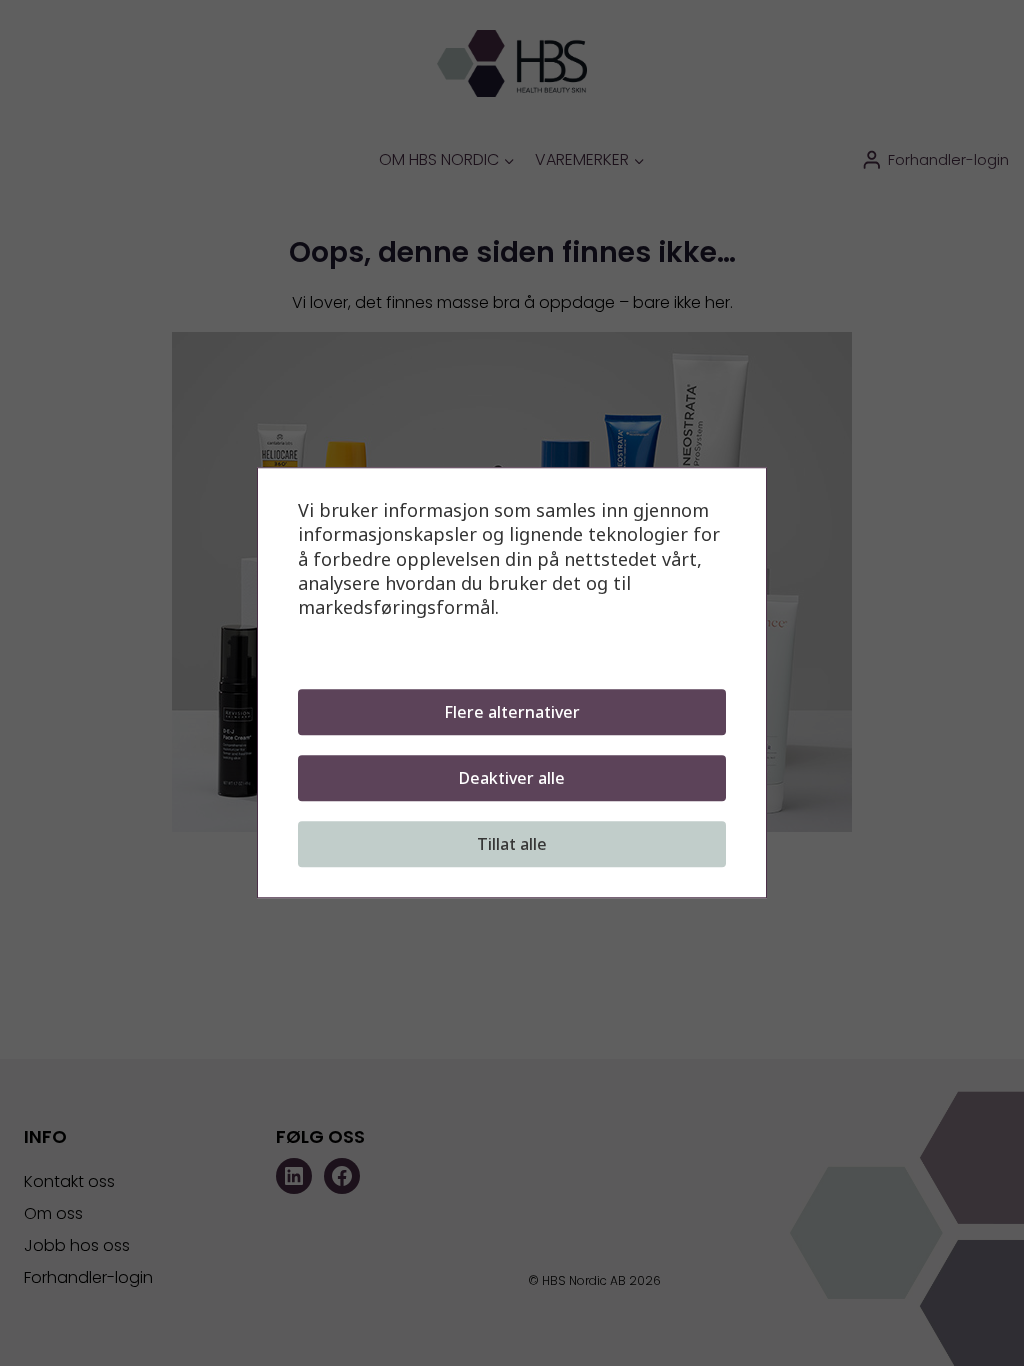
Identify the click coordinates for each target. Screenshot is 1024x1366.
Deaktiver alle (512, 779)
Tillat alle (512, 845)
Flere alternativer (512, 713)
